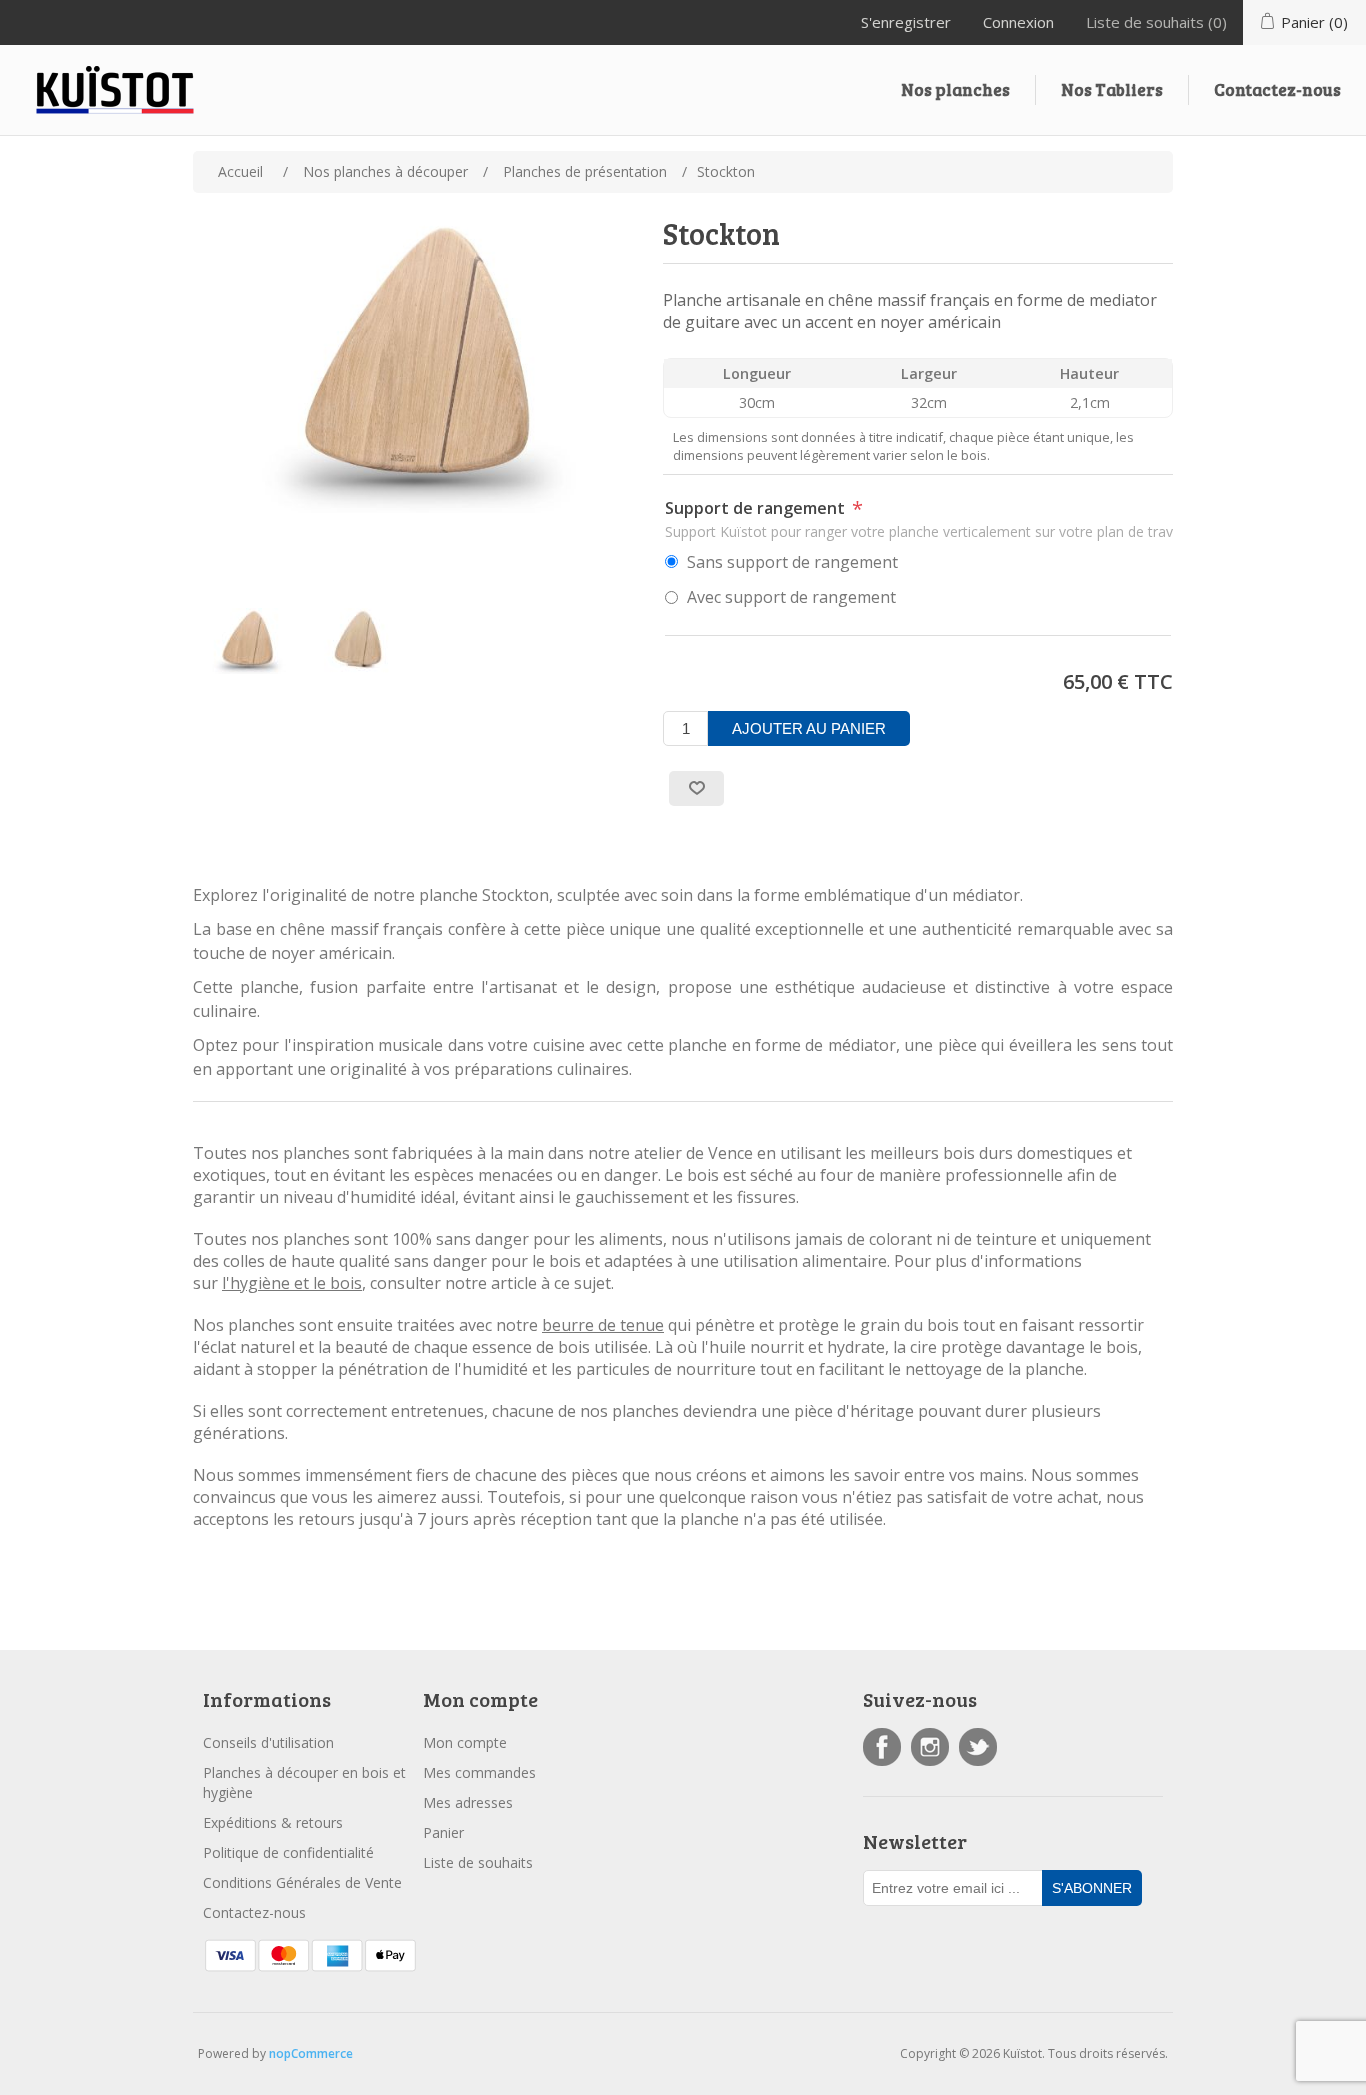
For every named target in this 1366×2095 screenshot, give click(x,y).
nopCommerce (311, 2053)
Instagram (930, 1747)
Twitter (978, 1747)
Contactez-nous (1277, 89)
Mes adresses (468, 1802)
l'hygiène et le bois (292, 1283)
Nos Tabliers (1112, 89)
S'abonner (1092, 1888)
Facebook (882, 1747)
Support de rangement (757, 508)
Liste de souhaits (478, 1862)
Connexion (1018, 22)
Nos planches (955, 89)
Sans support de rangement (792, 562)
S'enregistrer (906, 22)
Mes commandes (479, 1772)
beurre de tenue (603, 1325)
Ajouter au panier (809, 728)
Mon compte (465, 1742)
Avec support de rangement (791, 597)
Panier (443, 1832)
